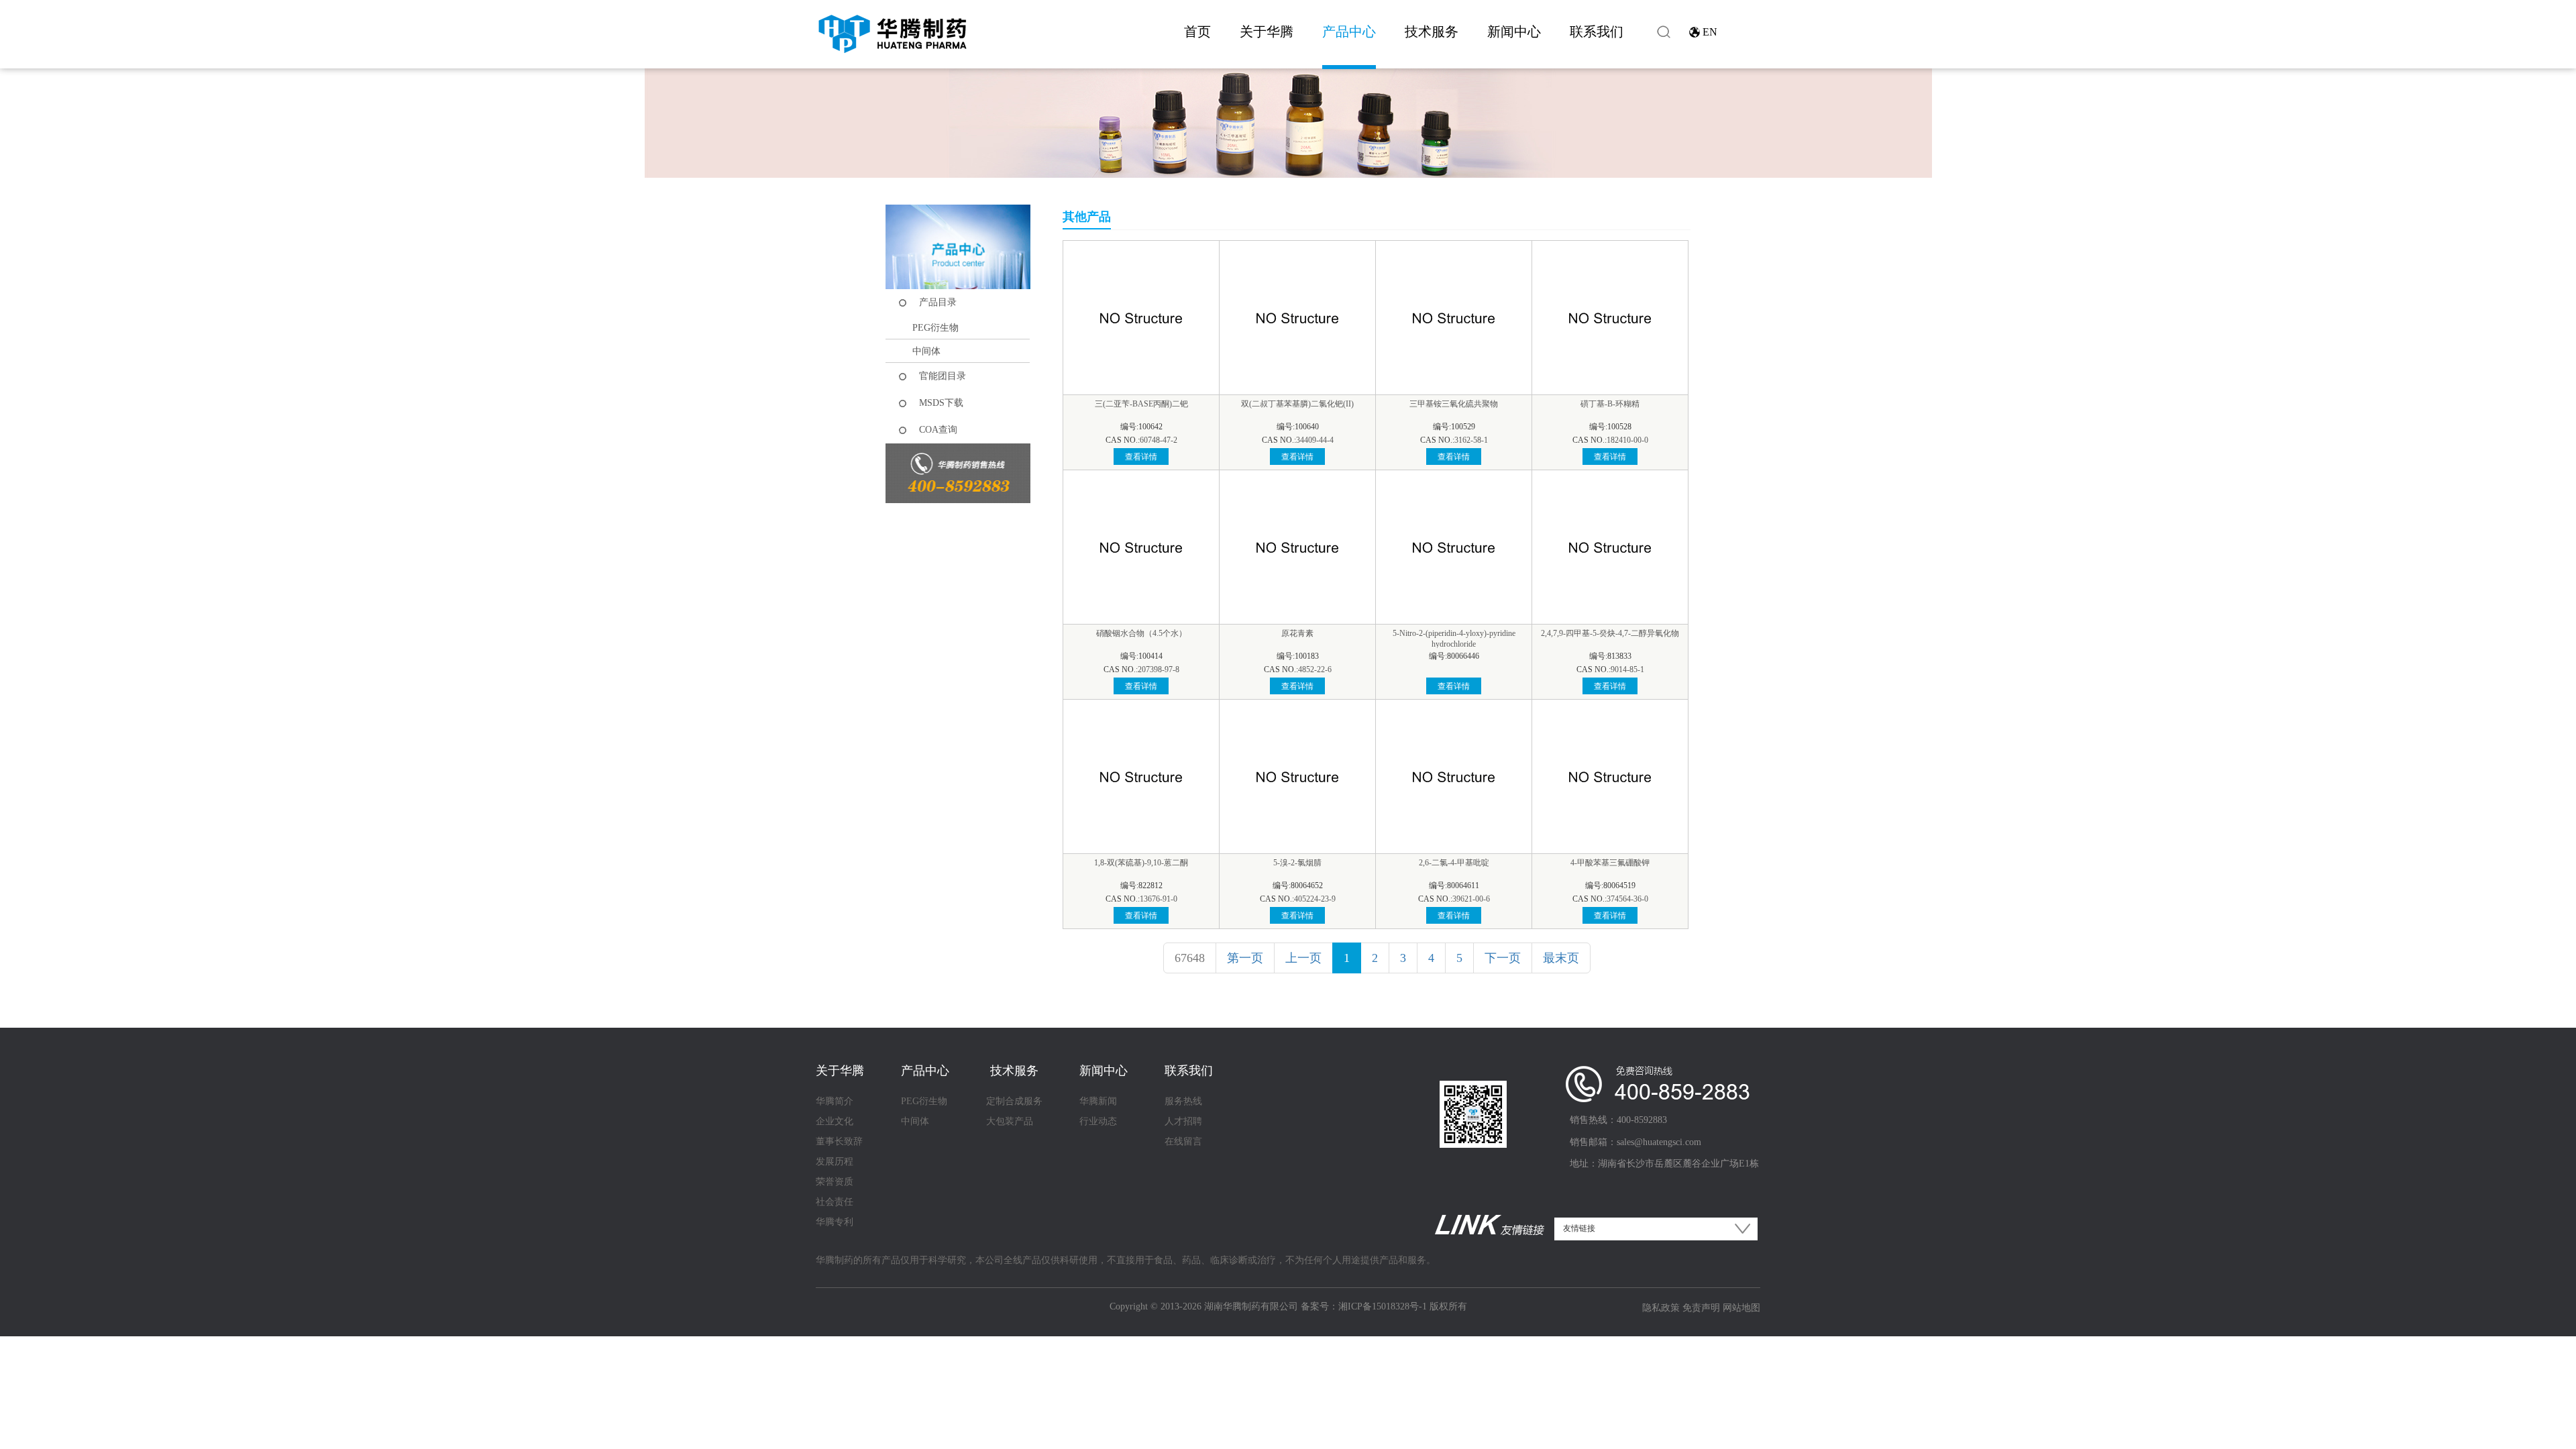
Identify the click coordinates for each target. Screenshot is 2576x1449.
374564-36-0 (1627, 899)
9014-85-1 (1627, 669)
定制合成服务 (1014, 1101)
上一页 (1303, 958)
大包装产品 (1010, 1121)
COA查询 (938, 430)
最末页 (1561, 958)
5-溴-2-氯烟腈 (1297, 863)
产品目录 (938, 302)
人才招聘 (1183, 1121)
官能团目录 (943, 376)
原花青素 (1297, 633)
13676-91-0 (1159, 899)
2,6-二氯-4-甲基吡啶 (1454, 863)
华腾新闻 (1098, 1101)
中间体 (926, 351)
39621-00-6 (1471, 899)
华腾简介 (835, 1101)
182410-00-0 (1627, 440)
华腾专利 (835, 1222)
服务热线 (1183, 1101)
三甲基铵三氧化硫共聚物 (1454, 404)
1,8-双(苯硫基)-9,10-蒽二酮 (1141, 863)
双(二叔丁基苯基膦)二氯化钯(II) (1297, 404)
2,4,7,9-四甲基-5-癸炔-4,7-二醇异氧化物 (1610, 633)
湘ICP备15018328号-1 (1383, 1306)
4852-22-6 (1315, 669)
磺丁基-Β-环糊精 (1610, 404)
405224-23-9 (1315, 899)
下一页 (1503, 958)
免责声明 (1701, 1308)
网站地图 (1741, 1308)
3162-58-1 (1471, 440)
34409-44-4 (1315, 440)
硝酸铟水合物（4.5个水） (1141, 633)
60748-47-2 (1159, 440)
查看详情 (1141, 457)
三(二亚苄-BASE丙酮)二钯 (1141, 404)
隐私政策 (1661, 1308)
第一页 (1245, 958)
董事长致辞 (839, 1141)
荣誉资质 (835, 1182)
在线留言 (1183, 1141)
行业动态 (1098, 1121)
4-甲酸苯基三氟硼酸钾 (1610, 863)
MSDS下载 (941, 403)
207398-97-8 (1159, 669)
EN (1710, 32)
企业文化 (835, 1121)
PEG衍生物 (935, 328)
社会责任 (835, 1202)
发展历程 (835, 1162)
